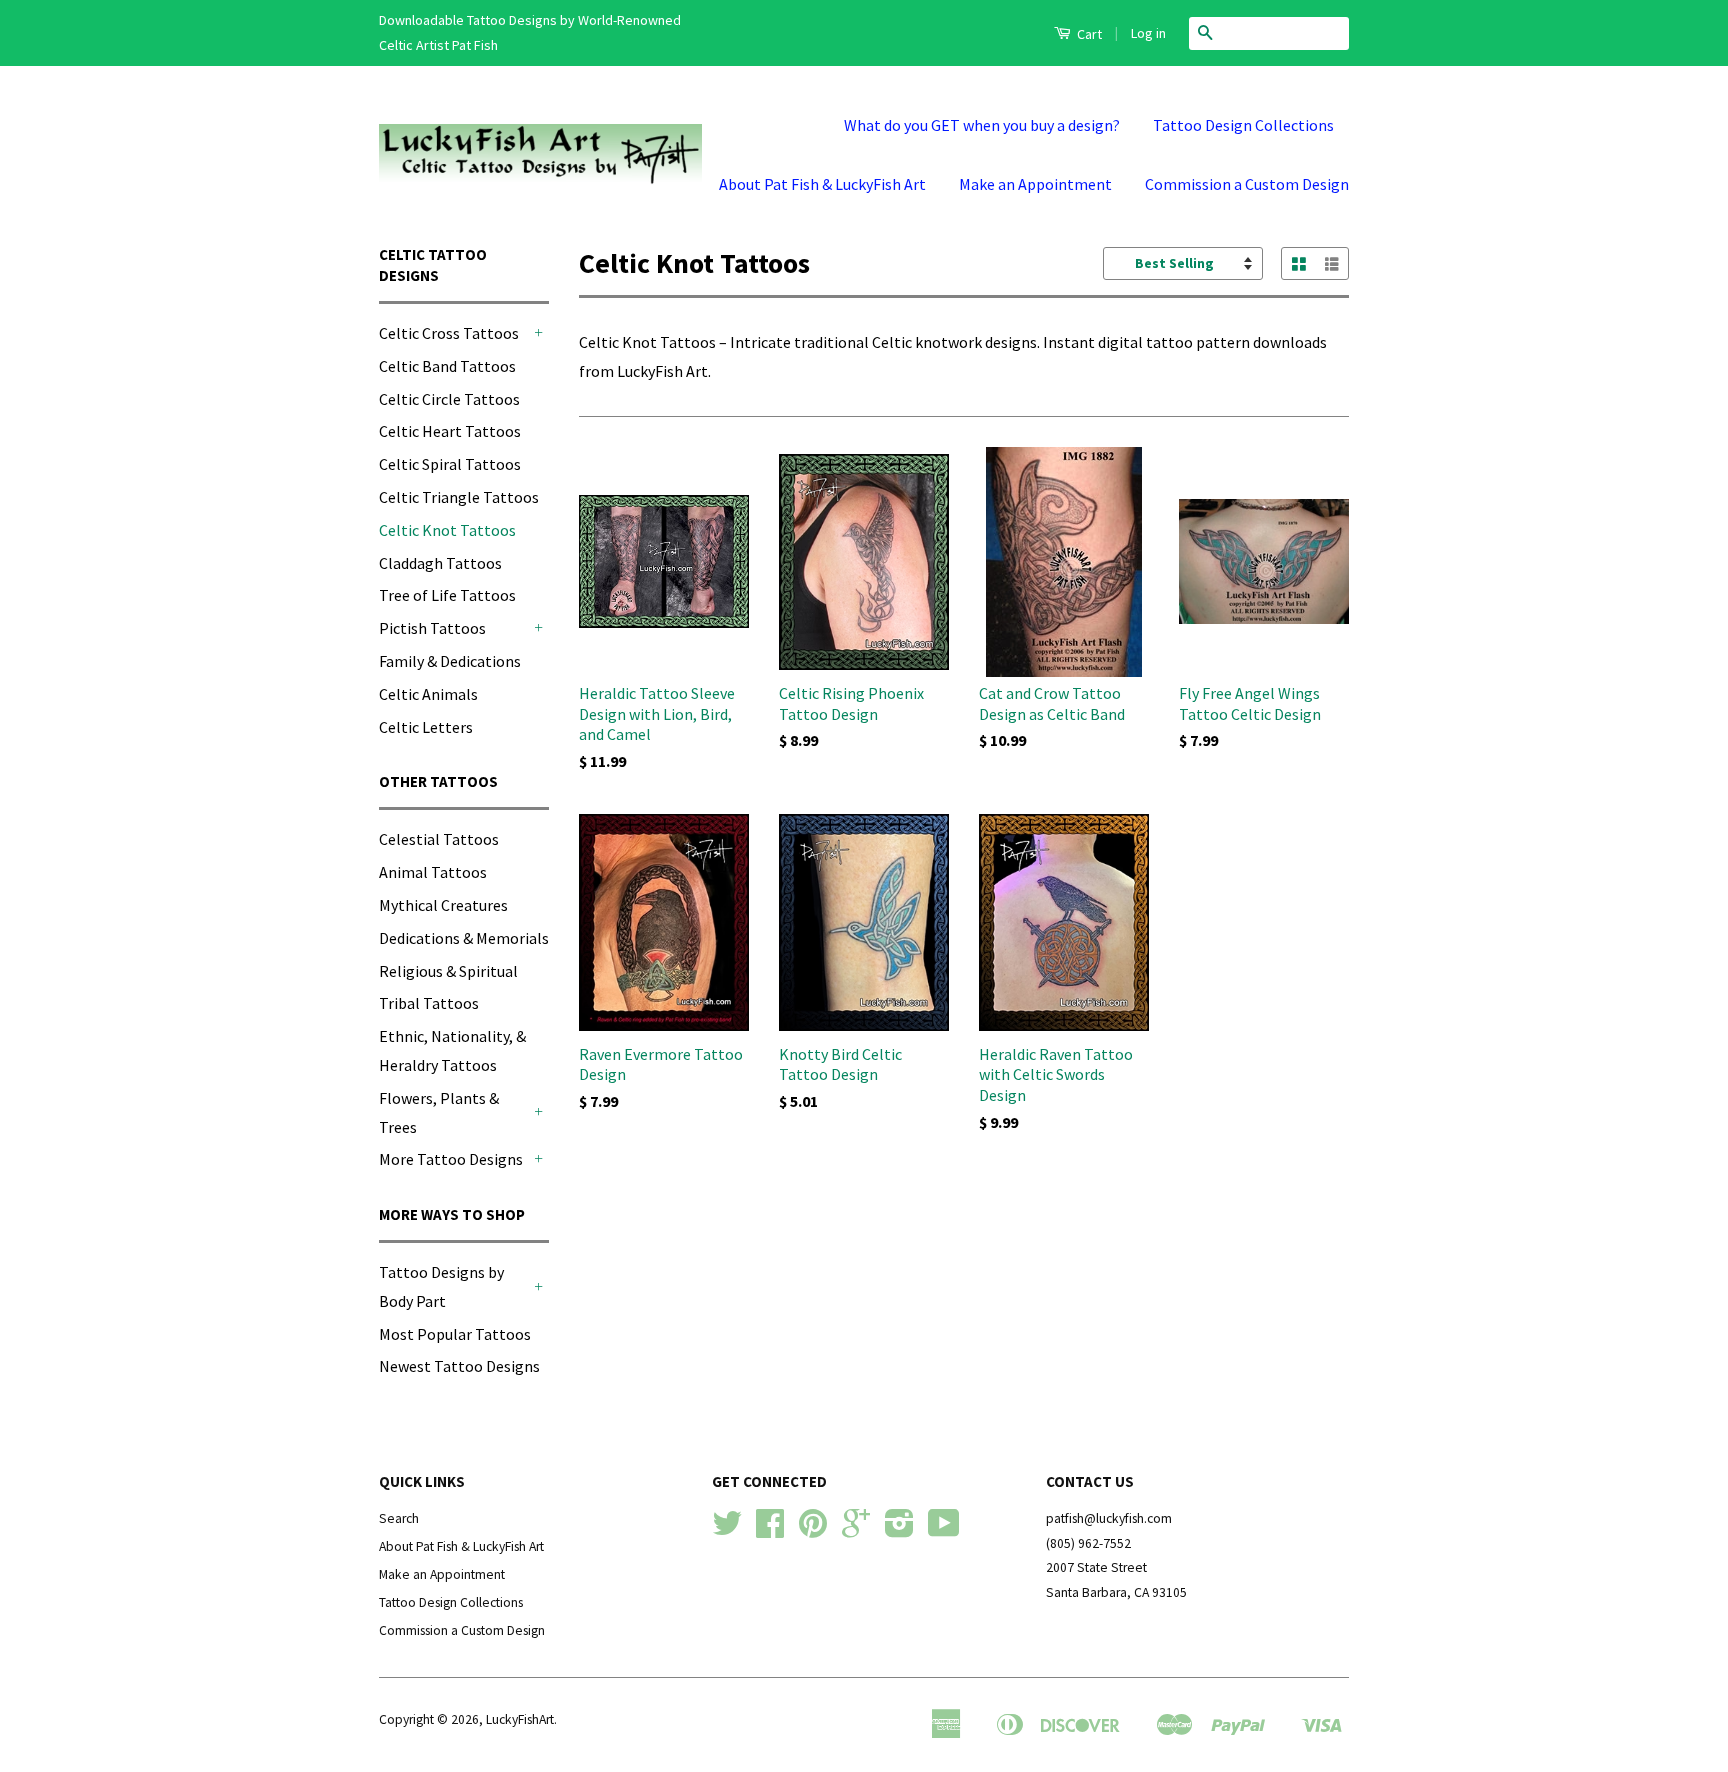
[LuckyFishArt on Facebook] (770, 1530)
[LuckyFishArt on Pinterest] (813, 1530)
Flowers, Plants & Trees (439, 1112)
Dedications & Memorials (464, 938)
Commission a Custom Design (1247, 184)
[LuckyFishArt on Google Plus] (856, 1530)
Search (399, 1518)
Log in (1148, 33)
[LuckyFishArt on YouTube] (944, 1530)
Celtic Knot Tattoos (447, 530)
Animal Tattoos (433, 872)
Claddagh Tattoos (440, 563)
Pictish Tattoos (432, 628)
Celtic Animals (428, 694)
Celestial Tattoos (439, 839)
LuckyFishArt (520, 1719)
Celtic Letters (426, 727)
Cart (1088, 34)
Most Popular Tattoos (455, 1334)
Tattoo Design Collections (1243, 125)
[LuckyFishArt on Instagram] (899, 1530)
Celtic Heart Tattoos (450, 431)
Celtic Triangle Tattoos (459, 497)
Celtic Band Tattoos (447, 366)
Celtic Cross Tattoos (449, 333)
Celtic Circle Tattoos (449, 399)
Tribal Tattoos (429, 1003)
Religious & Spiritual (448, 971)
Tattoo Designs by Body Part (441, 1286)
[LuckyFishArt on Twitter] (727, 1530)
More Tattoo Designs (451, 1159)
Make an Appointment (1035, 184)
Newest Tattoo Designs (459, 1366)
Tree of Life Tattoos (447, 595)
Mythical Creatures (443, 905)
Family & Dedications (450, 661)
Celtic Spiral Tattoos (450, 464)
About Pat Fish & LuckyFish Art (822, 184)
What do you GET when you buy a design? (982, 125)
